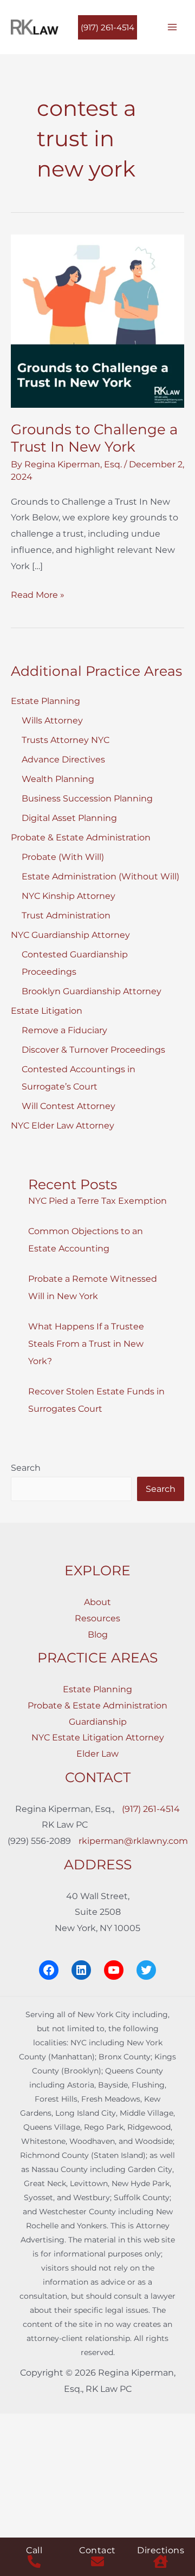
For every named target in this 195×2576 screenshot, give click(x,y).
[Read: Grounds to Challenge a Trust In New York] (97, 320)
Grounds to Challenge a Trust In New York (94, 438)
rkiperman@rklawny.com (133, 1841)
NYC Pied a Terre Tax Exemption (97, 1201)
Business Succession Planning (87, 798)
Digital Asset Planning (69, 818)
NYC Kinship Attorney (69, 896)
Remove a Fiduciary (64, 1030)
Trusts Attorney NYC (66, 740)
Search (26, 1468)
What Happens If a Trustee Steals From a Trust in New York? (86, 1344)
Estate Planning (45, 701)
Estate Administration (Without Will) (100, 876)
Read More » (38, 596)
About (97, 1602)
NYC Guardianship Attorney (70, 935)
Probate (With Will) (63, 857)
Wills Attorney (52, 720)
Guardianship (98, 1722)
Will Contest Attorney (69, 1106)
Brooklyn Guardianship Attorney (92, 991)
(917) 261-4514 (151, 1809)
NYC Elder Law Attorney (63, 1126)
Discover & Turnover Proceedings (93, 1050)
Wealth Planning (58, 779)
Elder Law (97, 1754)
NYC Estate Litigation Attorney (98, 1737)
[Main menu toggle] (172, 27)
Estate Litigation (47, 1011)
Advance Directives (63, 759)
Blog (98, 1635)
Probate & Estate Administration (81, 837)
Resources (97, 1618)
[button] (108, 27)
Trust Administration (66, 915)
